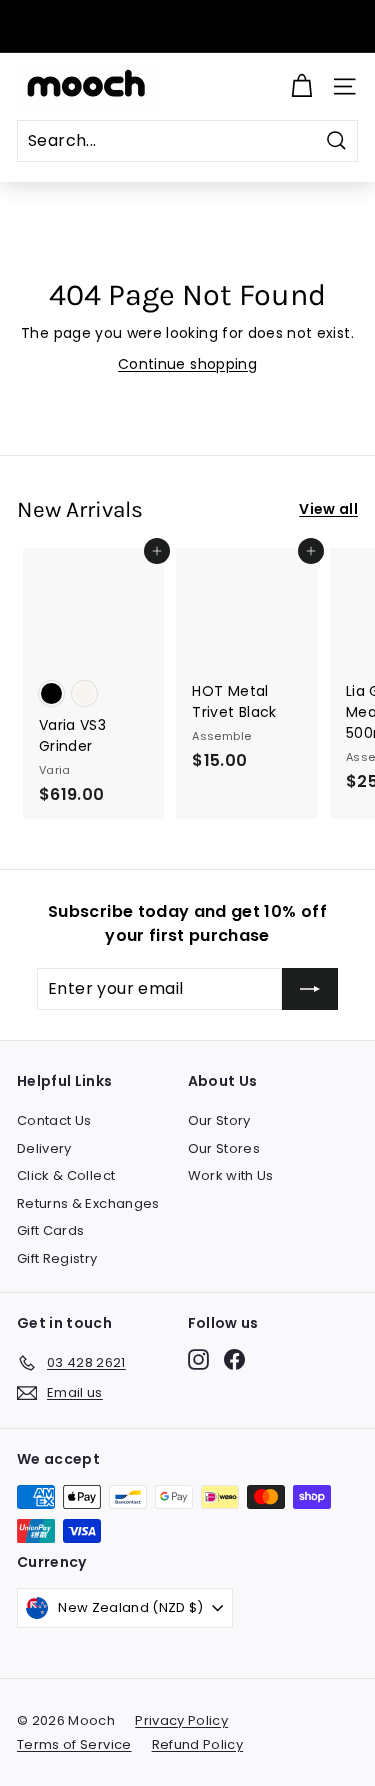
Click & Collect (66, 1175)
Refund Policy (198, 1744)
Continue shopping (187, 364)
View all (328, 509)
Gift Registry (57, 1258)
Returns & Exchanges (88, 1203)
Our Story (219, 1120)
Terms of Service (74, 1744)
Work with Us (231, 1175)
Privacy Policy (181, 1720)
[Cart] (301, 86)
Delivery (44, 1148)
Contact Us (54, 1120)
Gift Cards (51, 1230)
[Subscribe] (310, 989)
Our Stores (224, 1148)
